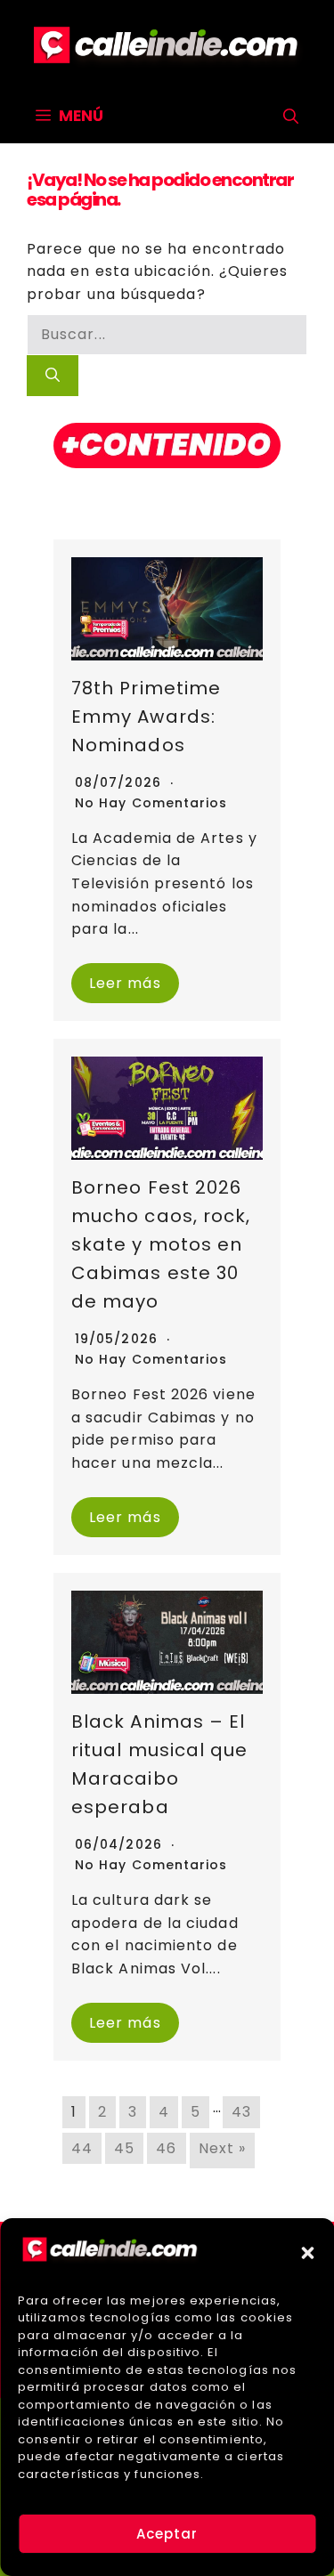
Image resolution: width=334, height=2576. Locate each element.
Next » (222, 2148)
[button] (307, 2253)
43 (241, 2112)
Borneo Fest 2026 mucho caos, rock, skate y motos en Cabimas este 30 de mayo (161, 1244)
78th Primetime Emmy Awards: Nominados (146, 717)
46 (166, 2148)
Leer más (125, 983)
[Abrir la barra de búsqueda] (291, 117)
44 (82, 2148)
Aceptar (167, 2534)
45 (124, 2148)
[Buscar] (53, 376)
